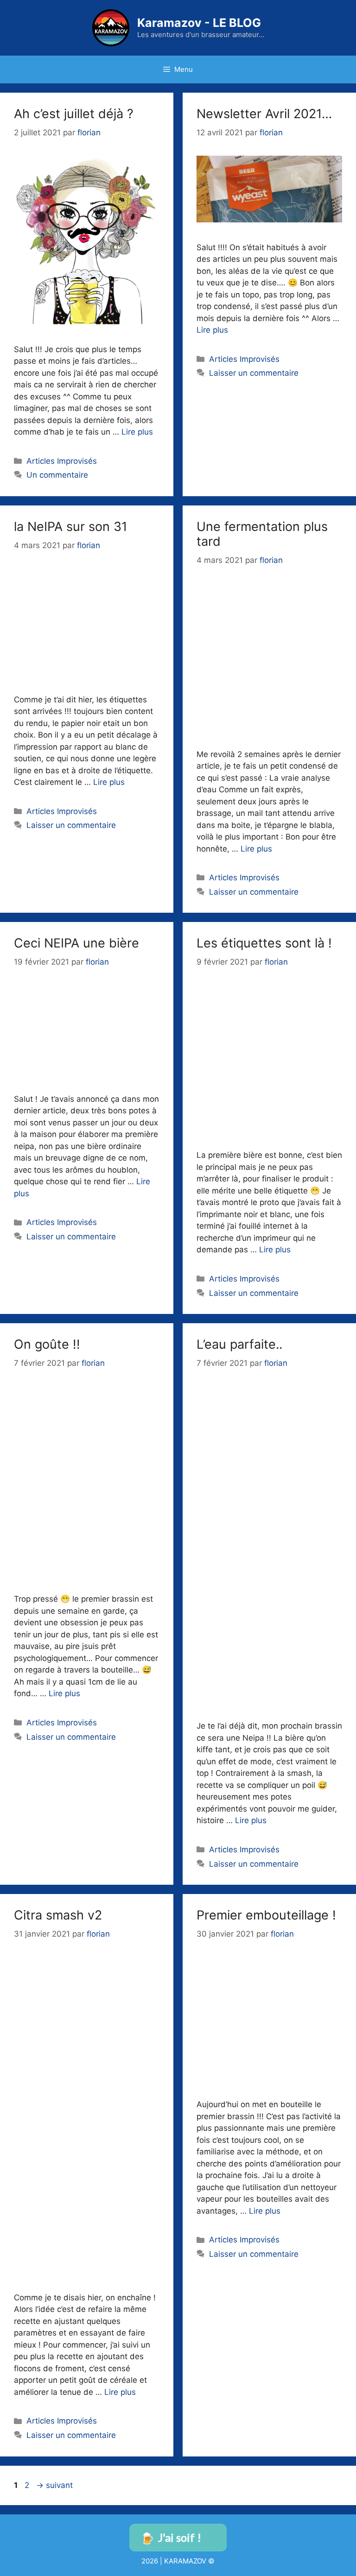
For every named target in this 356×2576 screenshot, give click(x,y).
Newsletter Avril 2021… (264, 114)
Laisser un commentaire (254, 373)
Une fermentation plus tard (262, 534)
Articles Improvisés (62, 461)
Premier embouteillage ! (266, 1915)
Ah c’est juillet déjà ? (74, 114)
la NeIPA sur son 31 (71, 527)
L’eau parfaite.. (239, 1344)
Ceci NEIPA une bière (76, 943)
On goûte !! (47, 1344)
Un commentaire (57, 475)
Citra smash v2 (58, 1915)
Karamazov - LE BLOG (199, 23)
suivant (54, 2485)
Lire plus (137, 432)
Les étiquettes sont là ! (264, 943)
